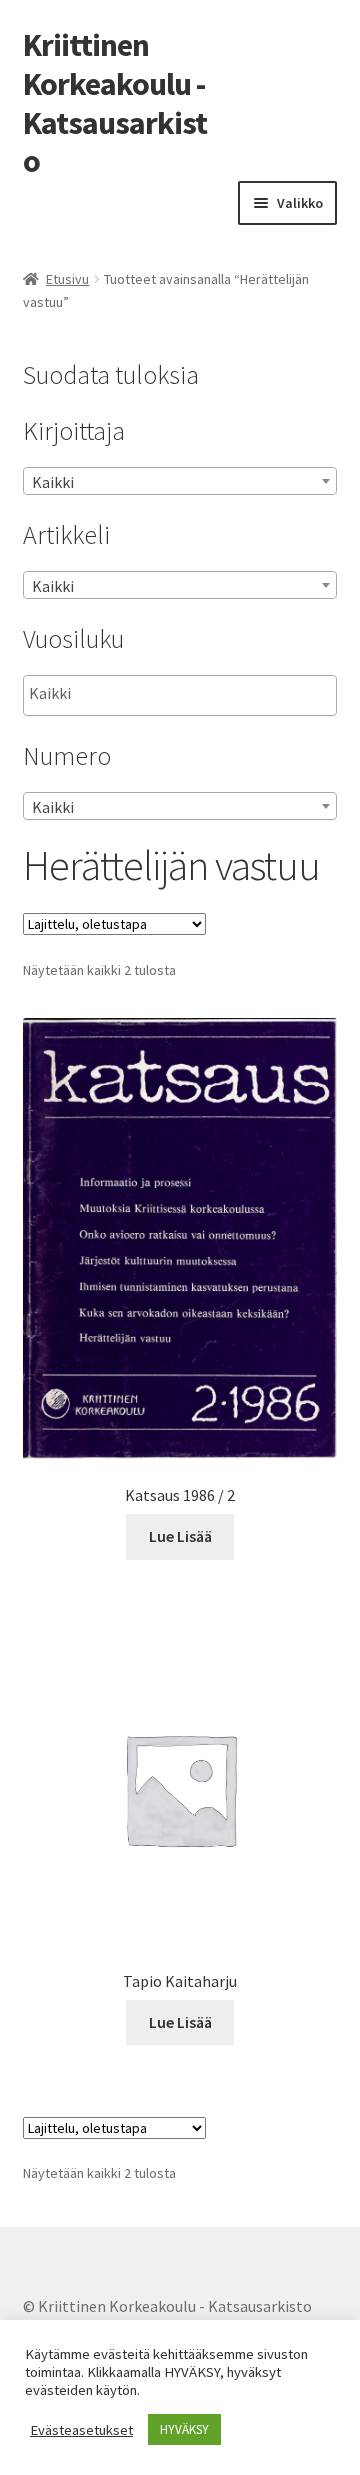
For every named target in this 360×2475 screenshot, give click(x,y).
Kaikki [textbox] (53, 482)
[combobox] (180, 481)
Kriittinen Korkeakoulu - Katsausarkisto (115, 103)
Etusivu (67, 279)
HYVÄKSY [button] (184, 2429)
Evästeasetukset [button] (81, 2430)
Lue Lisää (180, 1536)
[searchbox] (129, 694)
